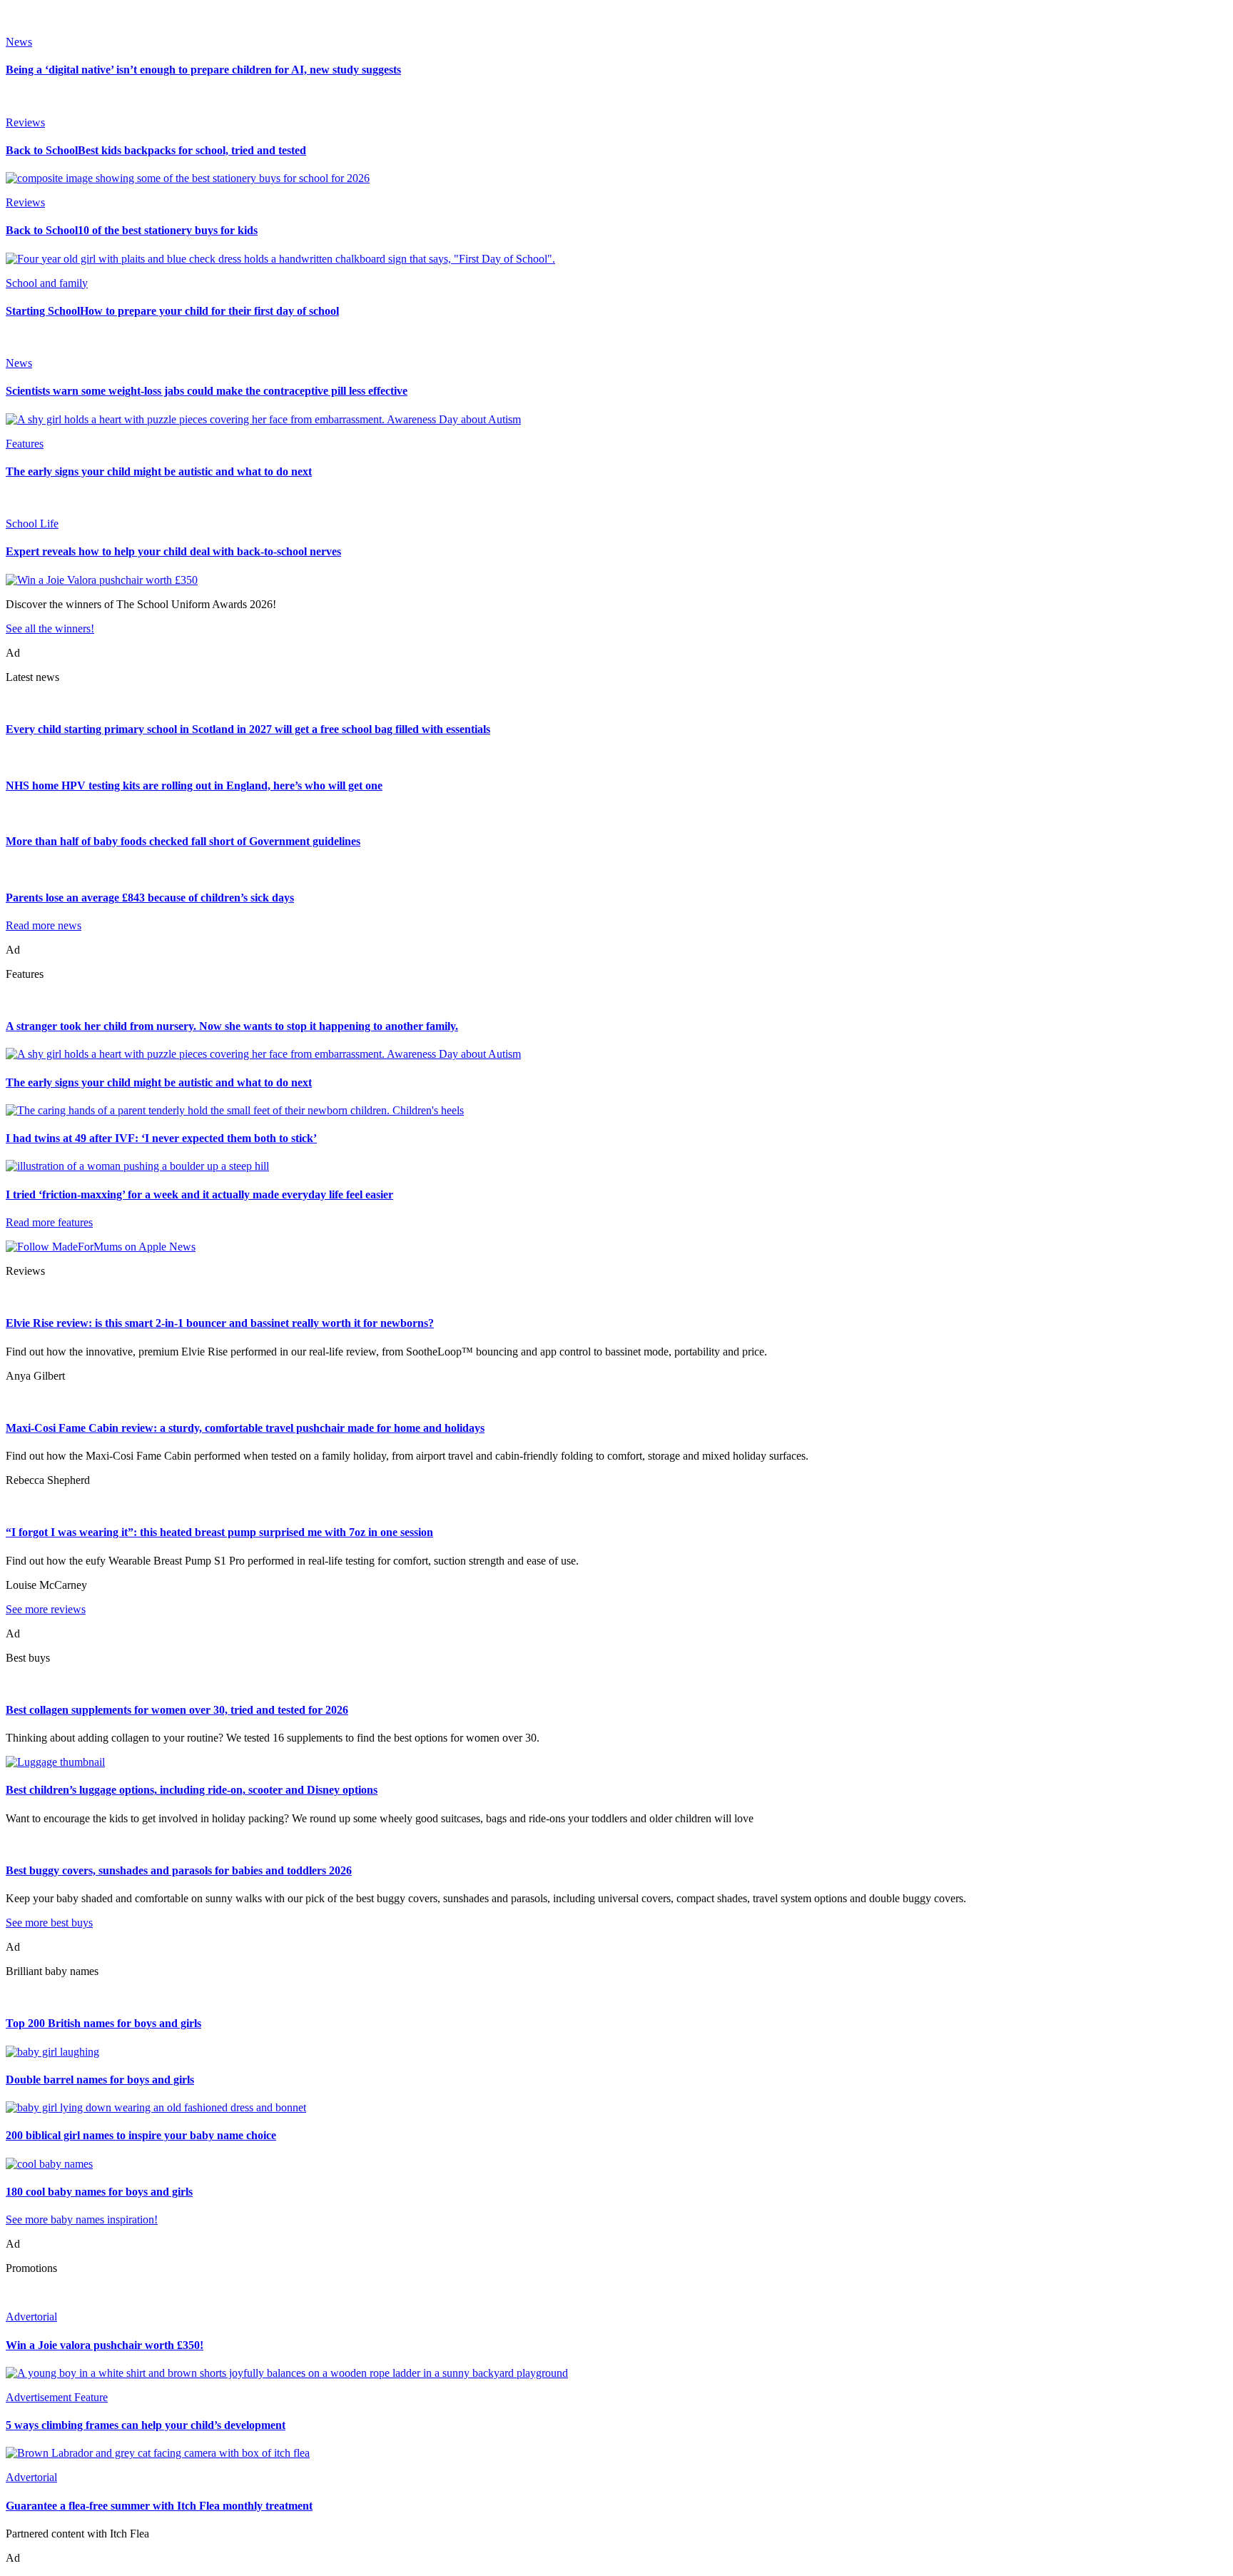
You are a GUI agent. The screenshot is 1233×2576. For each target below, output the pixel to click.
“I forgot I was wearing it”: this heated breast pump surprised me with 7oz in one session (219, 1532)
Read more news (44, 925)
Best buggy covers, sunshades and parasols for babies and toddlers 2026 (179, 1870)
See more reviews (46, 1609)
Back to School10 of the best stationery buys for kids (132, 230)
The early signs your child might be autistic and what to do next (159, 471)
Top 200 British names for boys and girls (103, 2023)
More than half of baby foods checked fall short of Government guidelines (183, 841)
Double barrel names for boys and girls (100, 2080)
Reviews (25, 122)
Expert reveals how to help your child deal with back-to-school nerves (173, 551)
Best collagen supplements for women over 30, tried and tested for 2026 (177, 1710)
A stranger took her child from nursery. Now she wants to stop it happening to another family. (232, 1026)
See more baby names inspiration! (82, 2219)
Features (25, 444)
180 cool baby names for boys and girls (99, 2192)
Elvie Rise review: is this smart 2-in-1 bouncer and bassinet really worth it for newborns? (220, 1323)
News (19, 42)
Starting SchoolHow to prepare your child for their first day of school (172, 311)
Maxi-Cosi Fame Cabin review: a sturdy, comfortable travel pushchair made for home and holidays (245, 1428)
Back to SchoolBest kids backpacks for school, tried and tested (156, 150)
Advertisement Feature (57, 2397)
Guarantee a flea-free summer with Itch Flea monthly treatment (159, 2506)
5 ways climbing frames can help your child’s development (146, 2425)
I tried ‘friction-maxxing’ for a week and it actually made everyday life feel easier (199, 1194)
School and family (47, 283)
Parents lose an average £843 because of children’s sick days (150, 898)
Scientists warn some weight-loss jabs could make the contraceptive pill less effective (207, 391)
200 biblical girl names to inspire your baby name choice (141, 2135)
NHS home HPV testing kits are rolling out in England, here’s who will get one (194, 786)
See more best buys (49, 1923)
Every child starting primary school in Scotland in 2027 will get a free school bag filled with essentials (248, 729)
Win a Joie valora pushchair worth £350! (105, 2345)
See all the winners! (50, 628)
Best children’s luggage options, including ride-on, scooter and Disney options (192, 1790)
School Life (32, 524)
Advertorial (31, 2317)
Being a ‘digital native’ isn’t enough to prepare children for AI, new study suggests (203, 70)
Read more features (49, 1222)
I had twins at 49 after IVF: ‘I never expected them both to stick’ (161, 1138)
